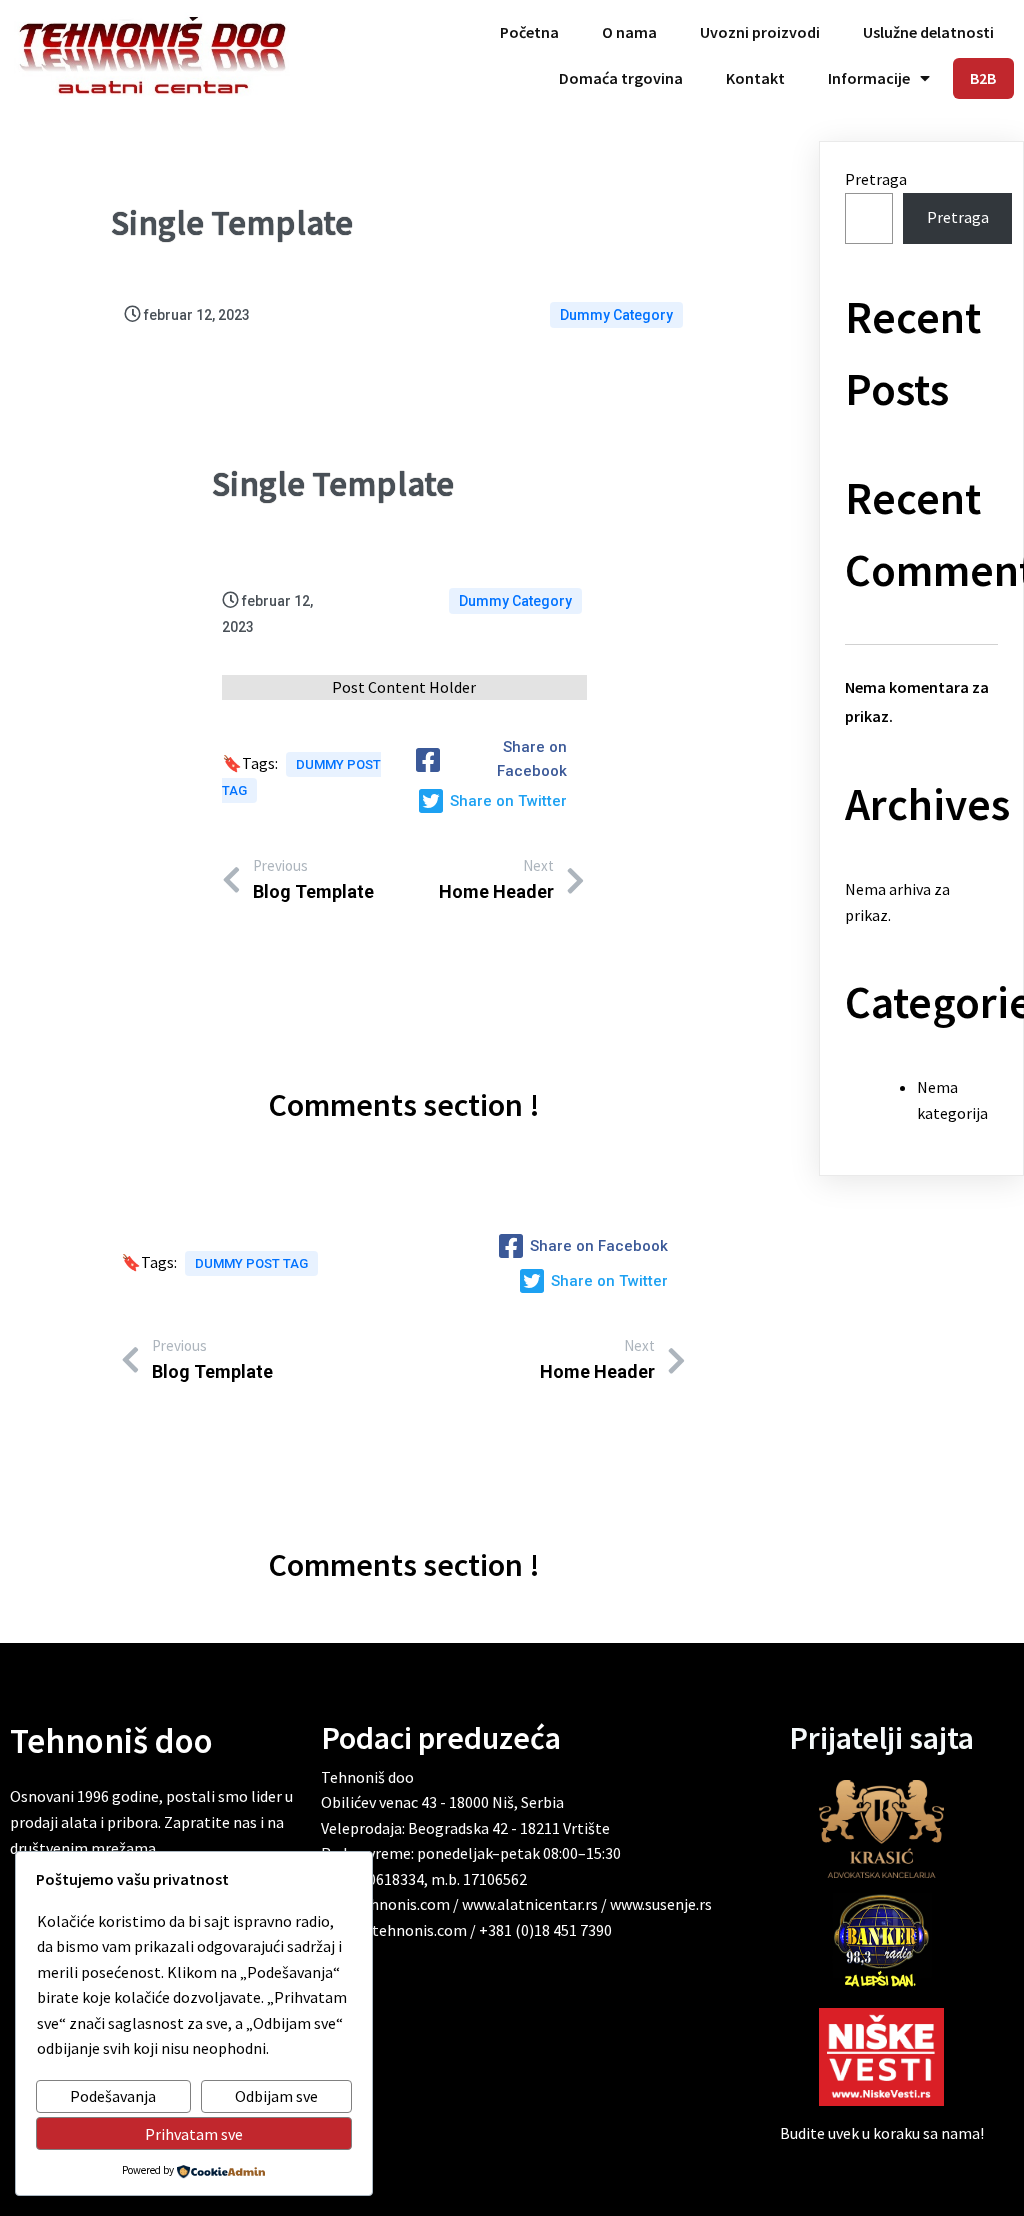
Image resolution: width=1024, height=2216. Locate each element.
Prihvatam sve (194, 2134)
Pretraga (876, 179)
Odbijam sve (276, 2096)
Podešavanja (113, 2096)
